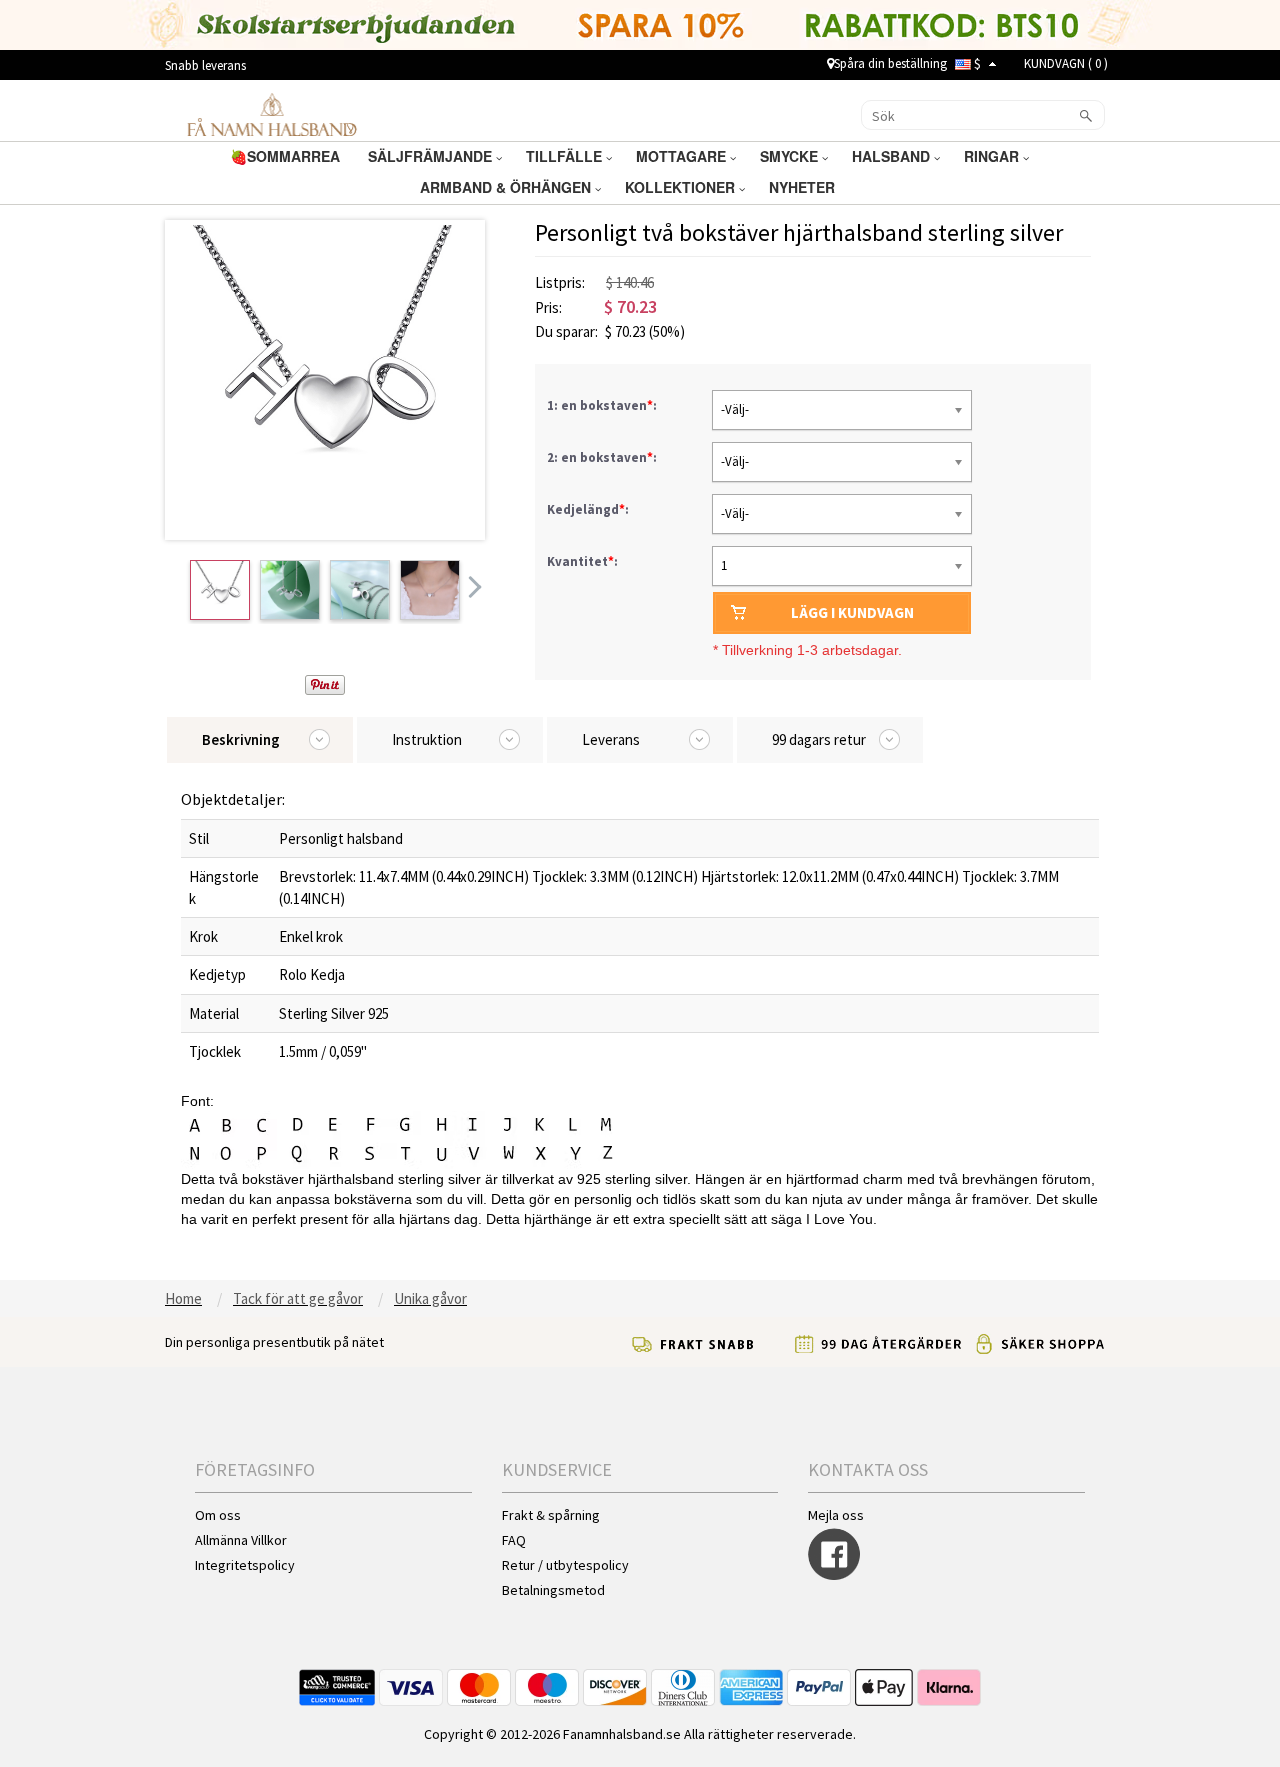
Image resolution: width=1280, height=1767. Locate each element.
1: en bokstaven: (603, 405)
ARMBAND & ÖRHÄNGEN (507, 187)
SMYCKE (791, 156)
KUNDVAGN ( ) (1066, 63)
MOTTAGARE (683, 156)
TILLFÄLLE (566, 156)
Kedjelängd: (589, 509)
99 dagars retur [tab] (819, 739)
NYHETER (804, 187)
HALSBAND (893, 156)
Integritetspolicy (245, 1565)
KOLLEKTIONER (682, 187)
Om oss (218, 1515)
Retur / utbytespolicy (565, 1565)
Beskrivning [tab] (241, 739)
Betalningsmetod (553, 1590)
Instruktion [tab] (427, 739)
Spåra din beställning (890, 63)
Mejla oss (836, 1515)
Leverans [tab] (611, 739)
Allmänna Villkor (241, 1540)
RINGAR (993, 156)
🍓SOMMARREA (287, 156)
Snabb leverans (205, 65)
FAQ (514, 1540)
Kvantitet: (582, 561)
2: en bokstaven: (603, 457)
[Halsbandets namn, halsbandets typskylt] (271, 114)
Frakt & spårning (551, 1515)
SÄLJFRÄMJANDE (432, 156)
